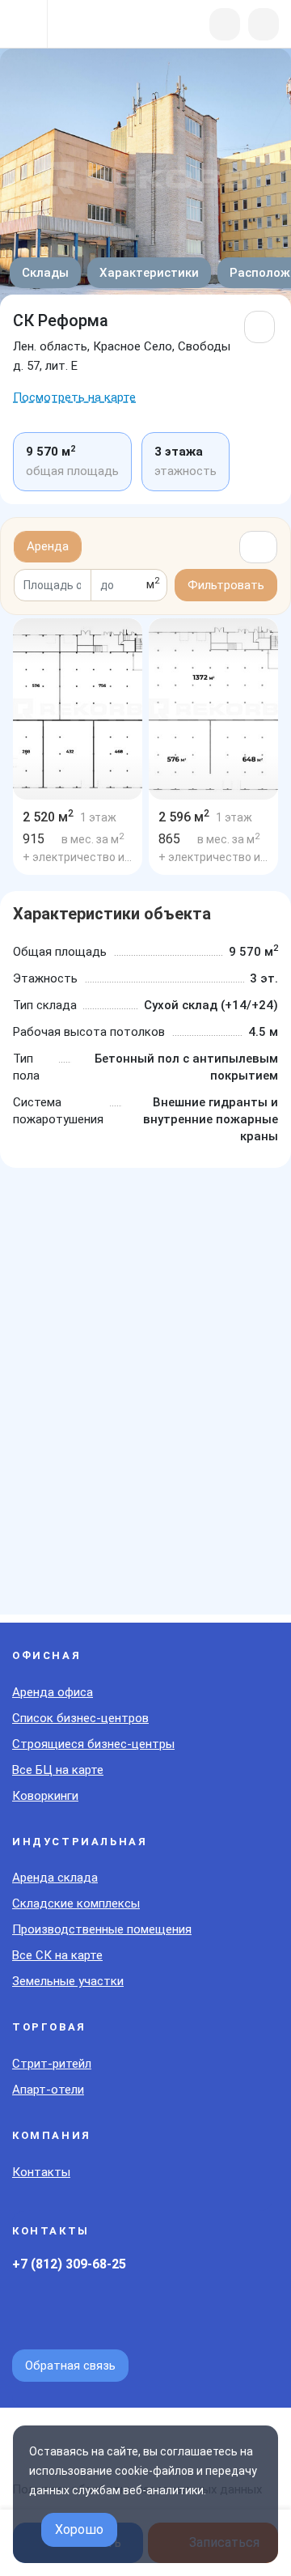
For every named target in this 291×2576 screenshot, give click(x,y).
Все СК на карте (57, 1955)
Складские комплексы (76, 1903)
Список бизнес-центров (80, 1718)
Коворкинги (45, 1796)
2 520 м (48, 817)
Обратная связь (70, 2366)
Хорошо (79, 2529)
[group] (78, 709)
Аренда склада (55, 1878)
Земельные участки (68, 1981)
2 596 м (184, 817)
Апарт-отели (48, 2090)
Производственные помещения (102, 1929)
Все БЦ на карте (58, 1770)
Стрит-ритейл (52, 2064)
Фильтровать (226, 585)
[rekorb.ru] (98, 25)
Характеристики (149, 273)
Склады (45, 273)
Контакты (41, 2172)
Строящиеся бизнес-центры (93, 1744)
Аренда (48, 546)
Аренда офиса (53, 1692)
